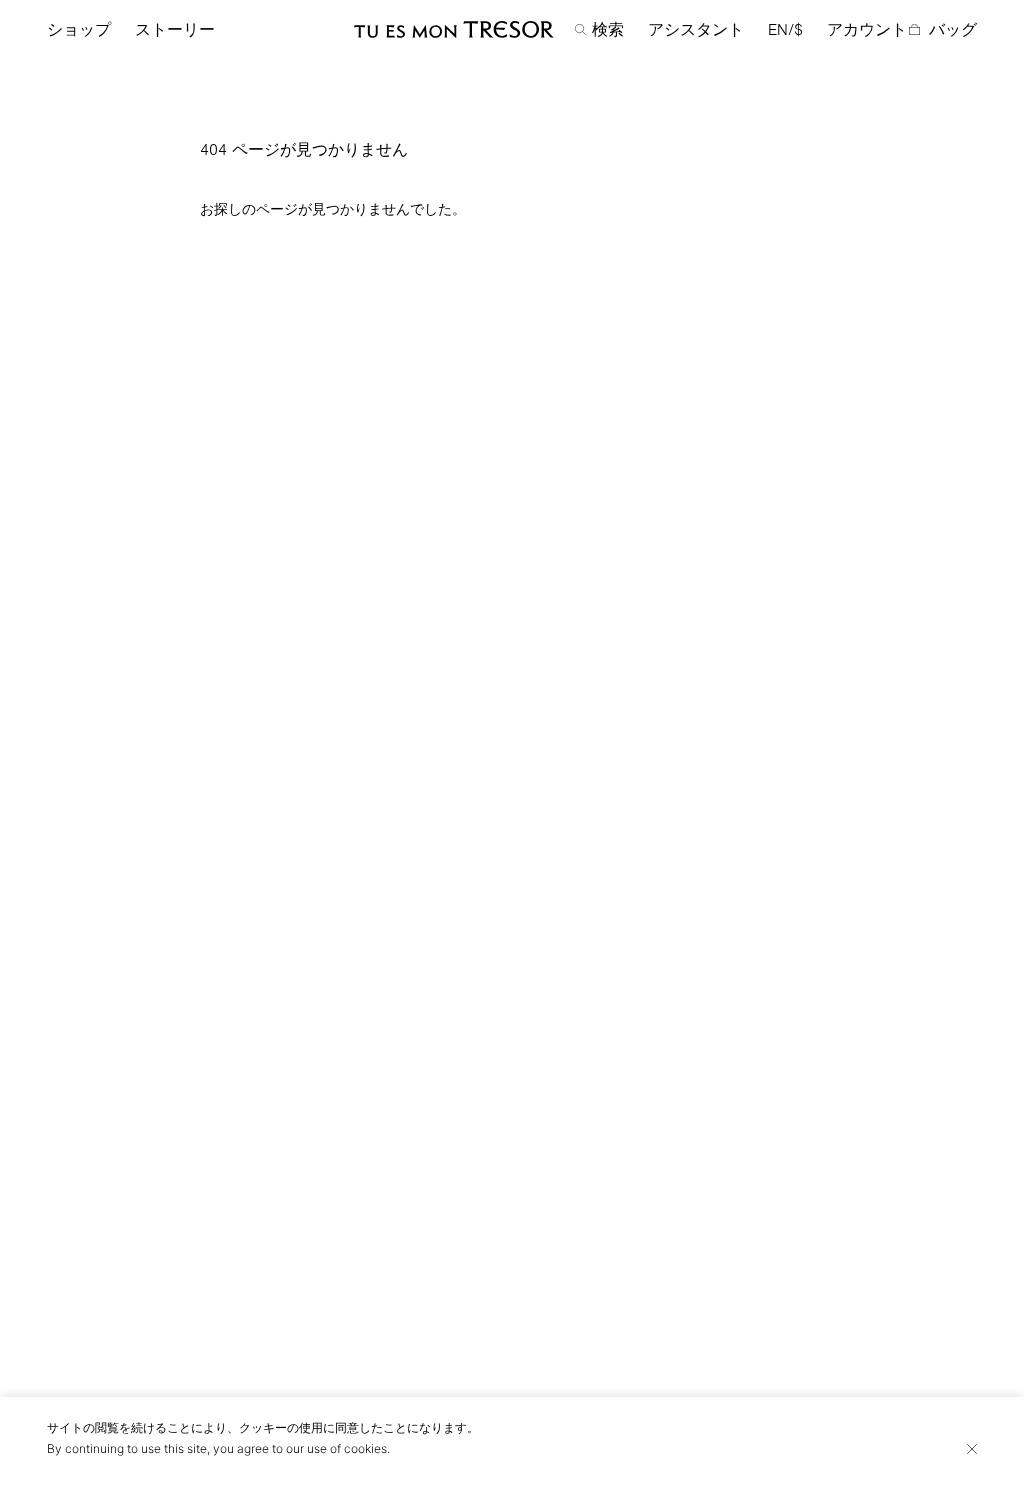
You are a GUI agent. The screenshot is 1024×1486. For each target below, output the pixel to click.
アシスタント (696, 30)
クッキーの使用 (281, 1427)
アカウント (867, 30)
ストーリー (175, 30)
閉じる (972, 1449)
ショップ (79, 30)
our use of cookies (336, 1448)
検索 (608, 30)
